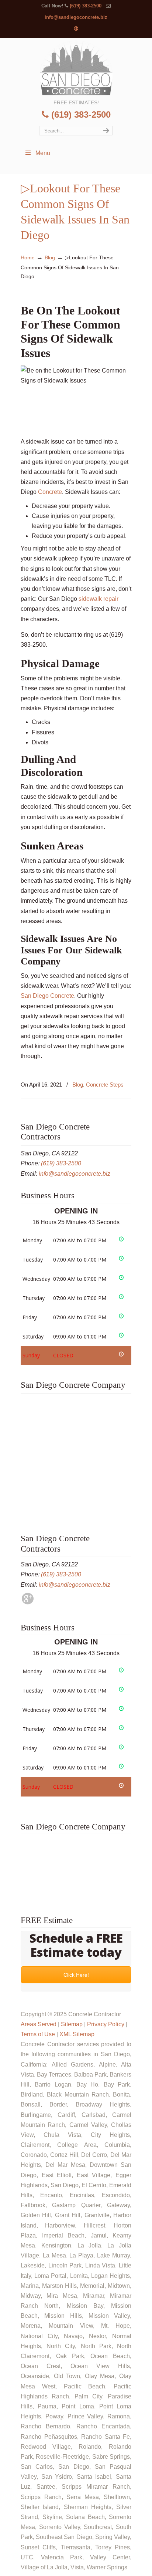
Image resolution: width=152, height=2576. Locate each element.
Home (28, 257)
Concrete (49, 492)
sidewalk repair (99, 599)
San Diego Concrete (47, 996)
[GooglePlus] (28, 1602)
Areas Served (39, 2024)
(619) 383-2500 (86, 6)
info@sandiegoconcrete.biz (76, 17)
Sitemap (72, 2024)
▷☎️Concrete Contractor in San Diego (76, 68)
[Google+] (76, 29)
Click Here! (76, 1975)
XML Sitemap (77, 2034)
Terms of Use (38, 2034)
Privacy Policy (106, 2024)
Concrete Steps (105, 1085)
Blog (50, 257)
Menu (43, 153)
